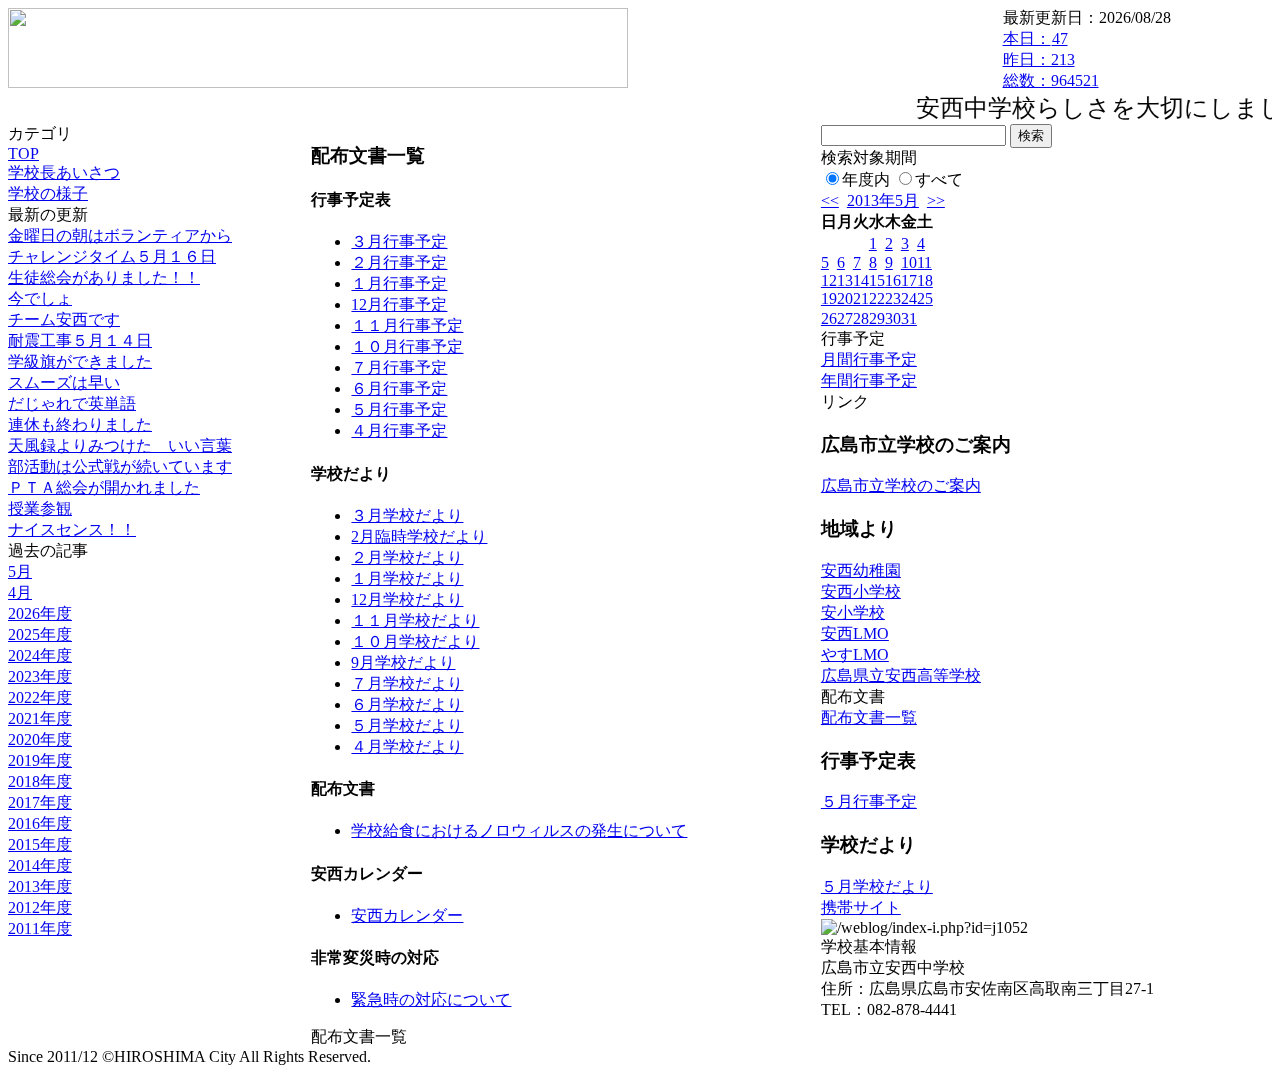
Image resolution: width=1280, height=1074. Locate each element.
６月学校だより (407, 704)
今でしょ (40, 298)
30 (893, 318)
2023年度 (40, 676)
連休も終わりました (80, 424)
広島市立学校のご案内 (901, 485)
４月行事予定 (399, 430)
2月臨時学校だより (419, 536)
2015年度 (40, 844)
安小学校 (853, 612)
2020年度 (40, 739)
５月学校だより (407, 725)
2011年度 (40, 928)
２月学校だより (407, 557)
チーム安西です (64, 319)
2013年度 (40, 886)
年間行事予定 (869, 380)
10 (909, 262)
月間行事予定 (869, 359)
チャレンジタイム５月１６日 (112, 256)
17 (909, 280)
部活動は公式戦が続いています (120, 466)
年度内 (866, 179)
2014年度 (40, 865)
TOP (23, 153)
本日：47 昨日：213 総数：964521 (1051, 59)
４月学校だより (407, 746)
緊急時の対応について (431, 999)
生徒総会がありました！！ (104, 277)
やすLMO (855, 654)
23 (893, 298)
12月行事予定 (399, 304)
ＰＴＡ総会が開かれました (104, 487)
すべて (939, 179)
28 (861, 318)
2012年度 (40, 907)
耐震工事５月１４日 (80, 340)
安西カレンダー (407, 915)
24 (909, 298)
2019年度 (40, 760)
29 (877, 318)
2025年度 (40, 634)
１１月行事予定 (407, 325)
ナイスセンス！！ (72, 529)
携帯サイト (861, 907)
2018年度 (40, 781)
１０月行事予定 (407, 346)
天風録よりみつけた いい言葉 (120, 445)
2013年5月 (883, 200)
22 (877, 298)
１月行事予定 (399, 283)
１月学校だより (407, 578)
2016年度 (40, 823)
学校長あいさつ (64, 172)
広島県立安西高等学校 (901, 675)
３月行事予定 (399, 241)
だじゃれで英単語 (72, 403)
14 (861, 280)
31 (909, 318)
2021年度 (40, 718)
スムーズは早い (64, 382)
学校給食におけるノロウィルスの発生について (519, 830)
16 (893, 280)
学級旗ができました (80, 361)
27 (845, 318)
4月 (20, 592)
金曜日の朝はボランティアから (120, 235)
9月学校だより (403, 662)
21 (861, 298)
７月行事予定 (399, 367)
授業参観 (40, 508)
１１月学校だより (415, 620)
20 (845, 298)
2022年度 (40, 697)
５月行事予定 (399, 409)
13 (845, 280)
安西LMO (855, 633)
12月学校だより (407, 599)
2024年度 (40, 655)
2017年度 (40, 802)
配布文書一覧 (869, 717)
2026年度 (40, 613)
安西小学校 (861, 591)
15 (877, 280)
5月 (20, 571)
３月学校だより (407, 515)
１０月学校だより (415, 641)
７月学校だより (407, 683)
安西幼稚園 (861, 570)
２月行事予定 (399, 262)
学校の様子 (48, 193)
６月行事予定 (399, 388)
